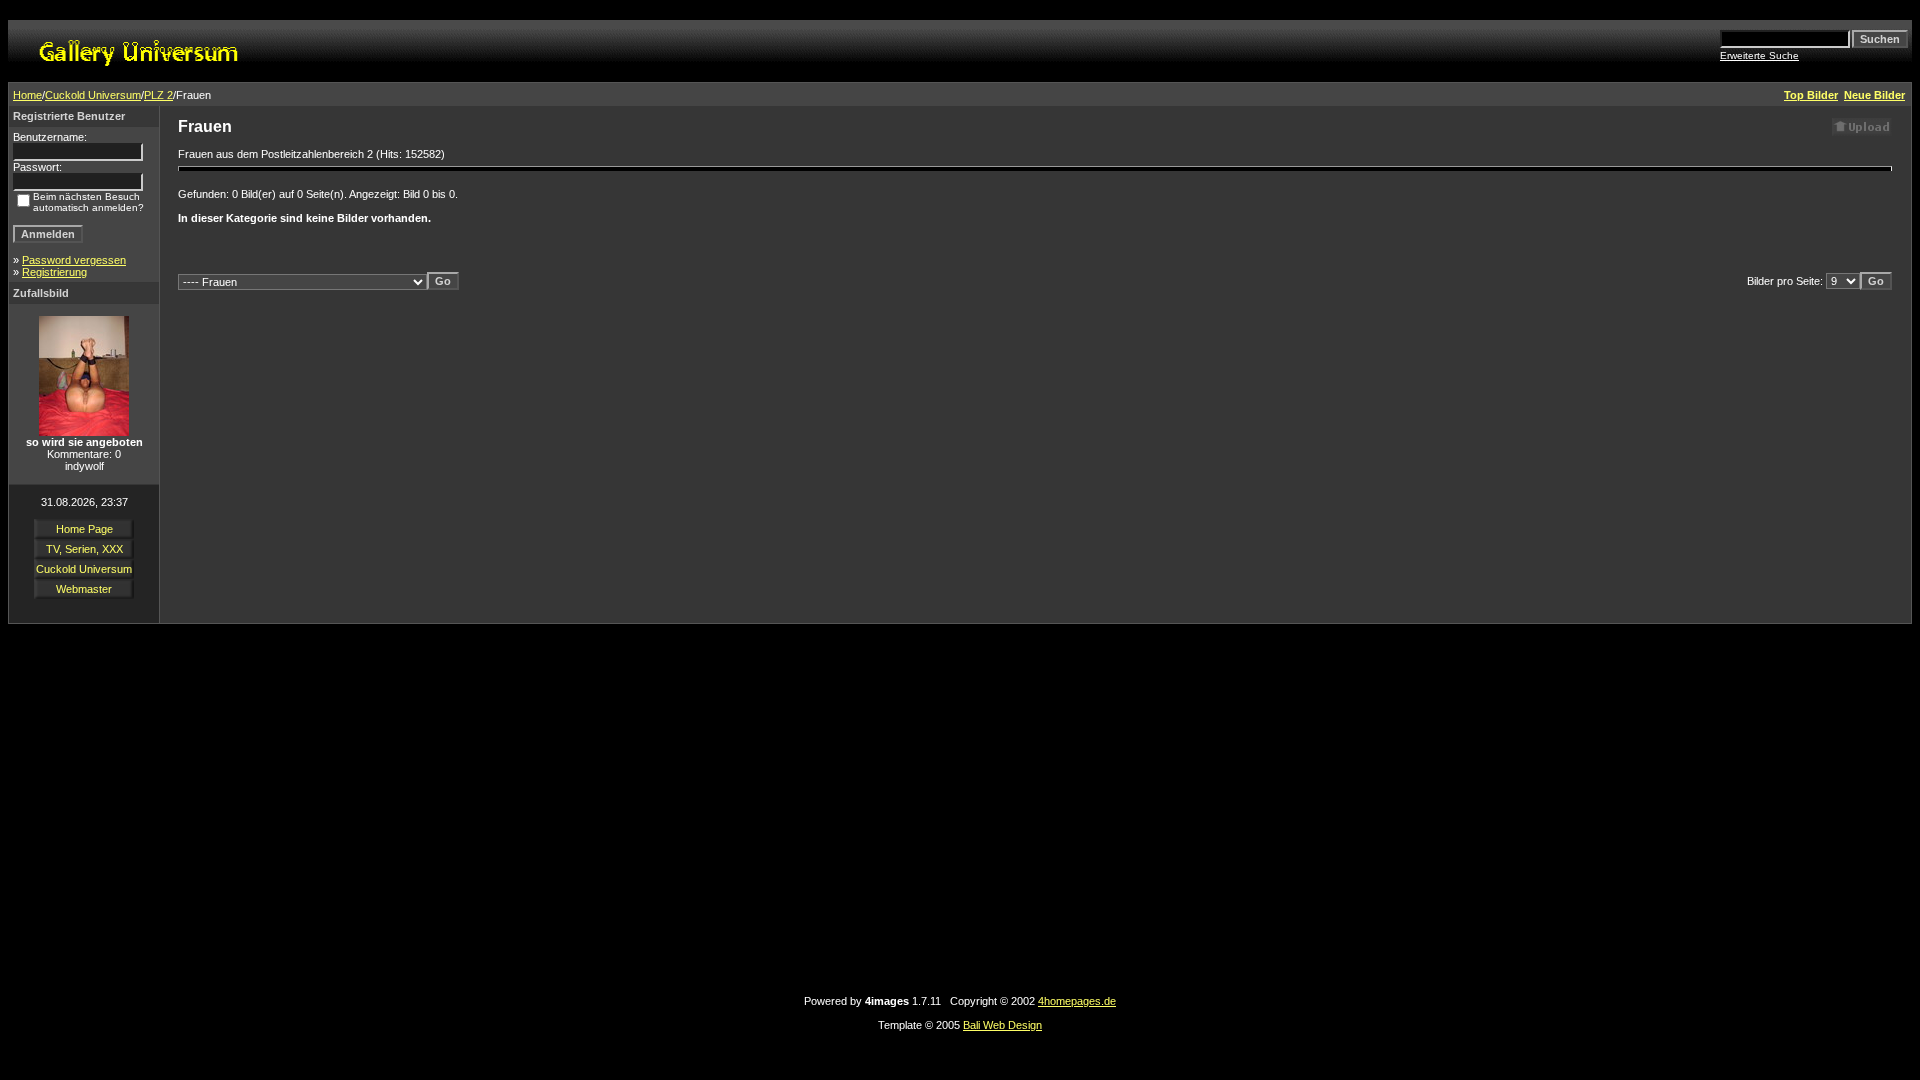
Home (27, 95)
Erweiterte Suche (1759, 55)
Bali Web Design (1002, 1025)
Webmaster (84, 589)
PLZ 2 (158, 95)
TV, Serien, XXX (84, 549)
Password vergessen (74, 260)
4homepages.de (1077, 1001)
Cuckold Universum (93, 95)
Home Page (84, 529)
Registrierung (54, 272)
